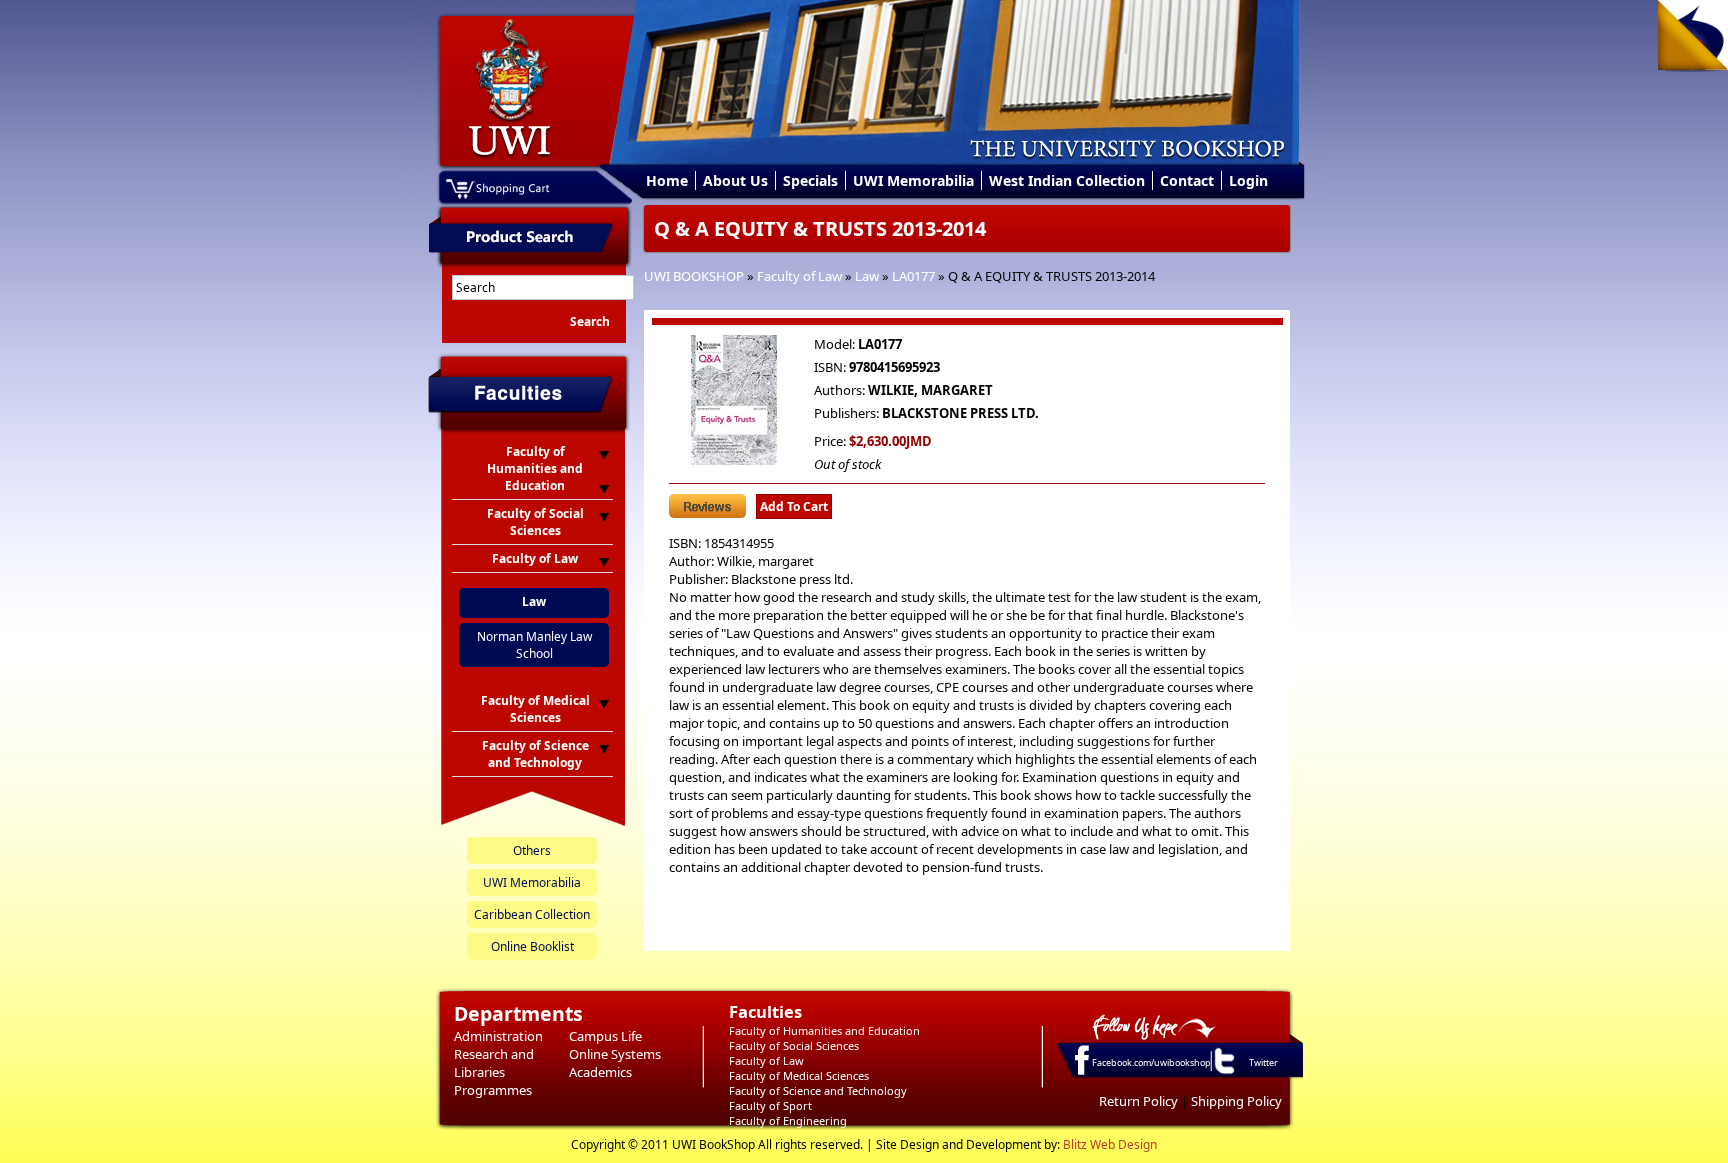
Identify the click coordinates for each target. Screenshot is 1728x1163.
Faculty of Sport (770, 1105)
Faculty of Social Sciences (794, 1045)
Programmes (493, 1090)
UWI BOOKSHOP (694, 276)
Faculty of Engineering (788, 1120)
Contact (1187, 180)
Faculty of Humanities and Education (824, 1030)
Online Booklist (532, 946)
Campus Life (605, 1036)
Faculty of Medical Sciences (799, 1075)
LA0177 (913, 276)
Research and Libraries (494, 1063)
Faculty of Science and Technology (818, 1090)
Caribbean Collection (532, 914)
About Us (735, 180)
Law (867, 276)
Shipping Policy (1236, 1101)
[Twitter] (1223, 1073)
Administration (498, 1036)
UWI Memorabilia (913, 180)
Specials (810, 180)
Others (532, 850)
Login (1248, 180)
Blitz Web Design (1110, 1144)
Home (667, 180)
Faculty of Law (799, 276)
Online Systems (615, 1054)
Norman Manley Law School (534, 645)
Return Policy (1138, 1101)
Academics (600, 1072)
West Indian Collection (1067, 180)
